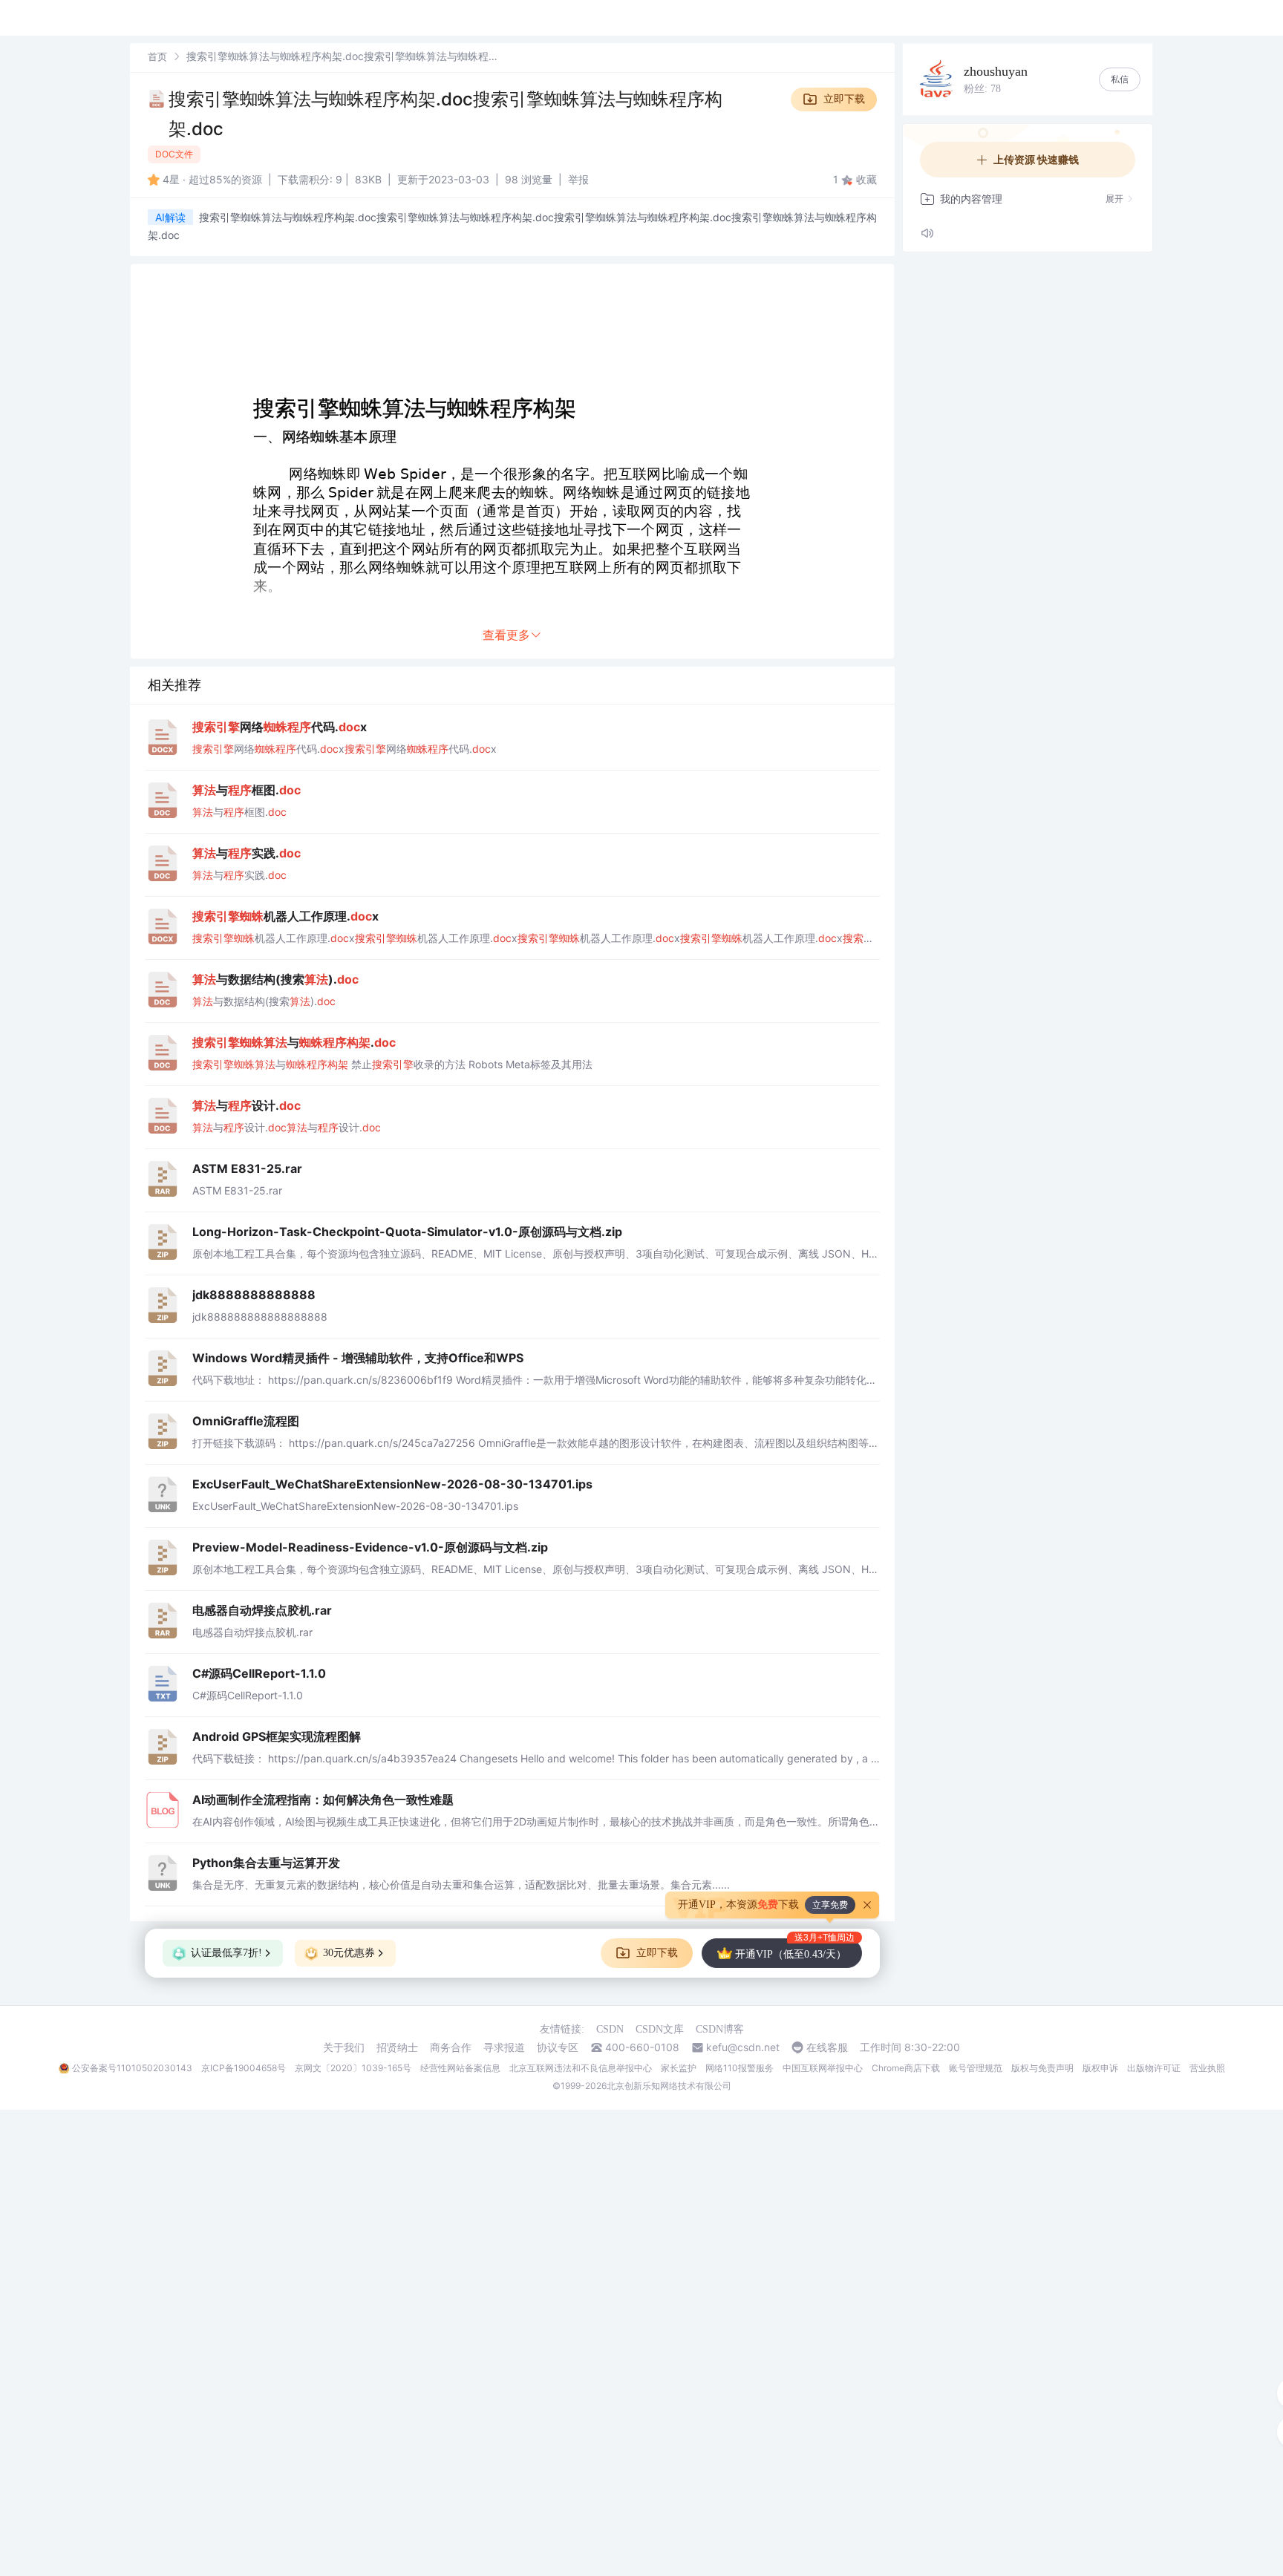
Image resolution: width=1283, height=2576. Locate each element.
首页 (157, 56)
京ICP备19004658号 (244, 2068)
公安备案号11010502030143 (132, 2068)
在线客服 (827, 2047)
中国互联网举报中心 (823, 2068)
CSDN (610, 2029)
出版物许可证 (1154, 2068)
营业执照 (1207, 2068)
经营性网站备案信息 (460, 2068)
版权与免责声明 (1042, 2068)
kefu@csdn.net (743, 2047)
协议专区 (558, 2047)
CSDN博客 (720, 2029)
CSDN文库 (660, 2029)
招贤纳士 (397, 2047)
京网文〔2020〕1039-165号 (353, 2068)
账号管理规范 (976, 2068)
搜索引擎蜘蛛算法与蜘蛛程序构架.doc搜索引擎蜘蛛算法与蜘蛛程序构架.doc (445, 114)
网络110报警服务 (740, 2068)
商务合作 (451, 2047)
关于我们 (344, 2047)
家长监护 (679, 2068)
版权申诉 (1100, 2068)
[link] (157, 56)
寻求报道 (504, 2047)
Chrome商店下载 (906, 2068)
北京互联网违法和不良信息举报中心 (581, 2068)
